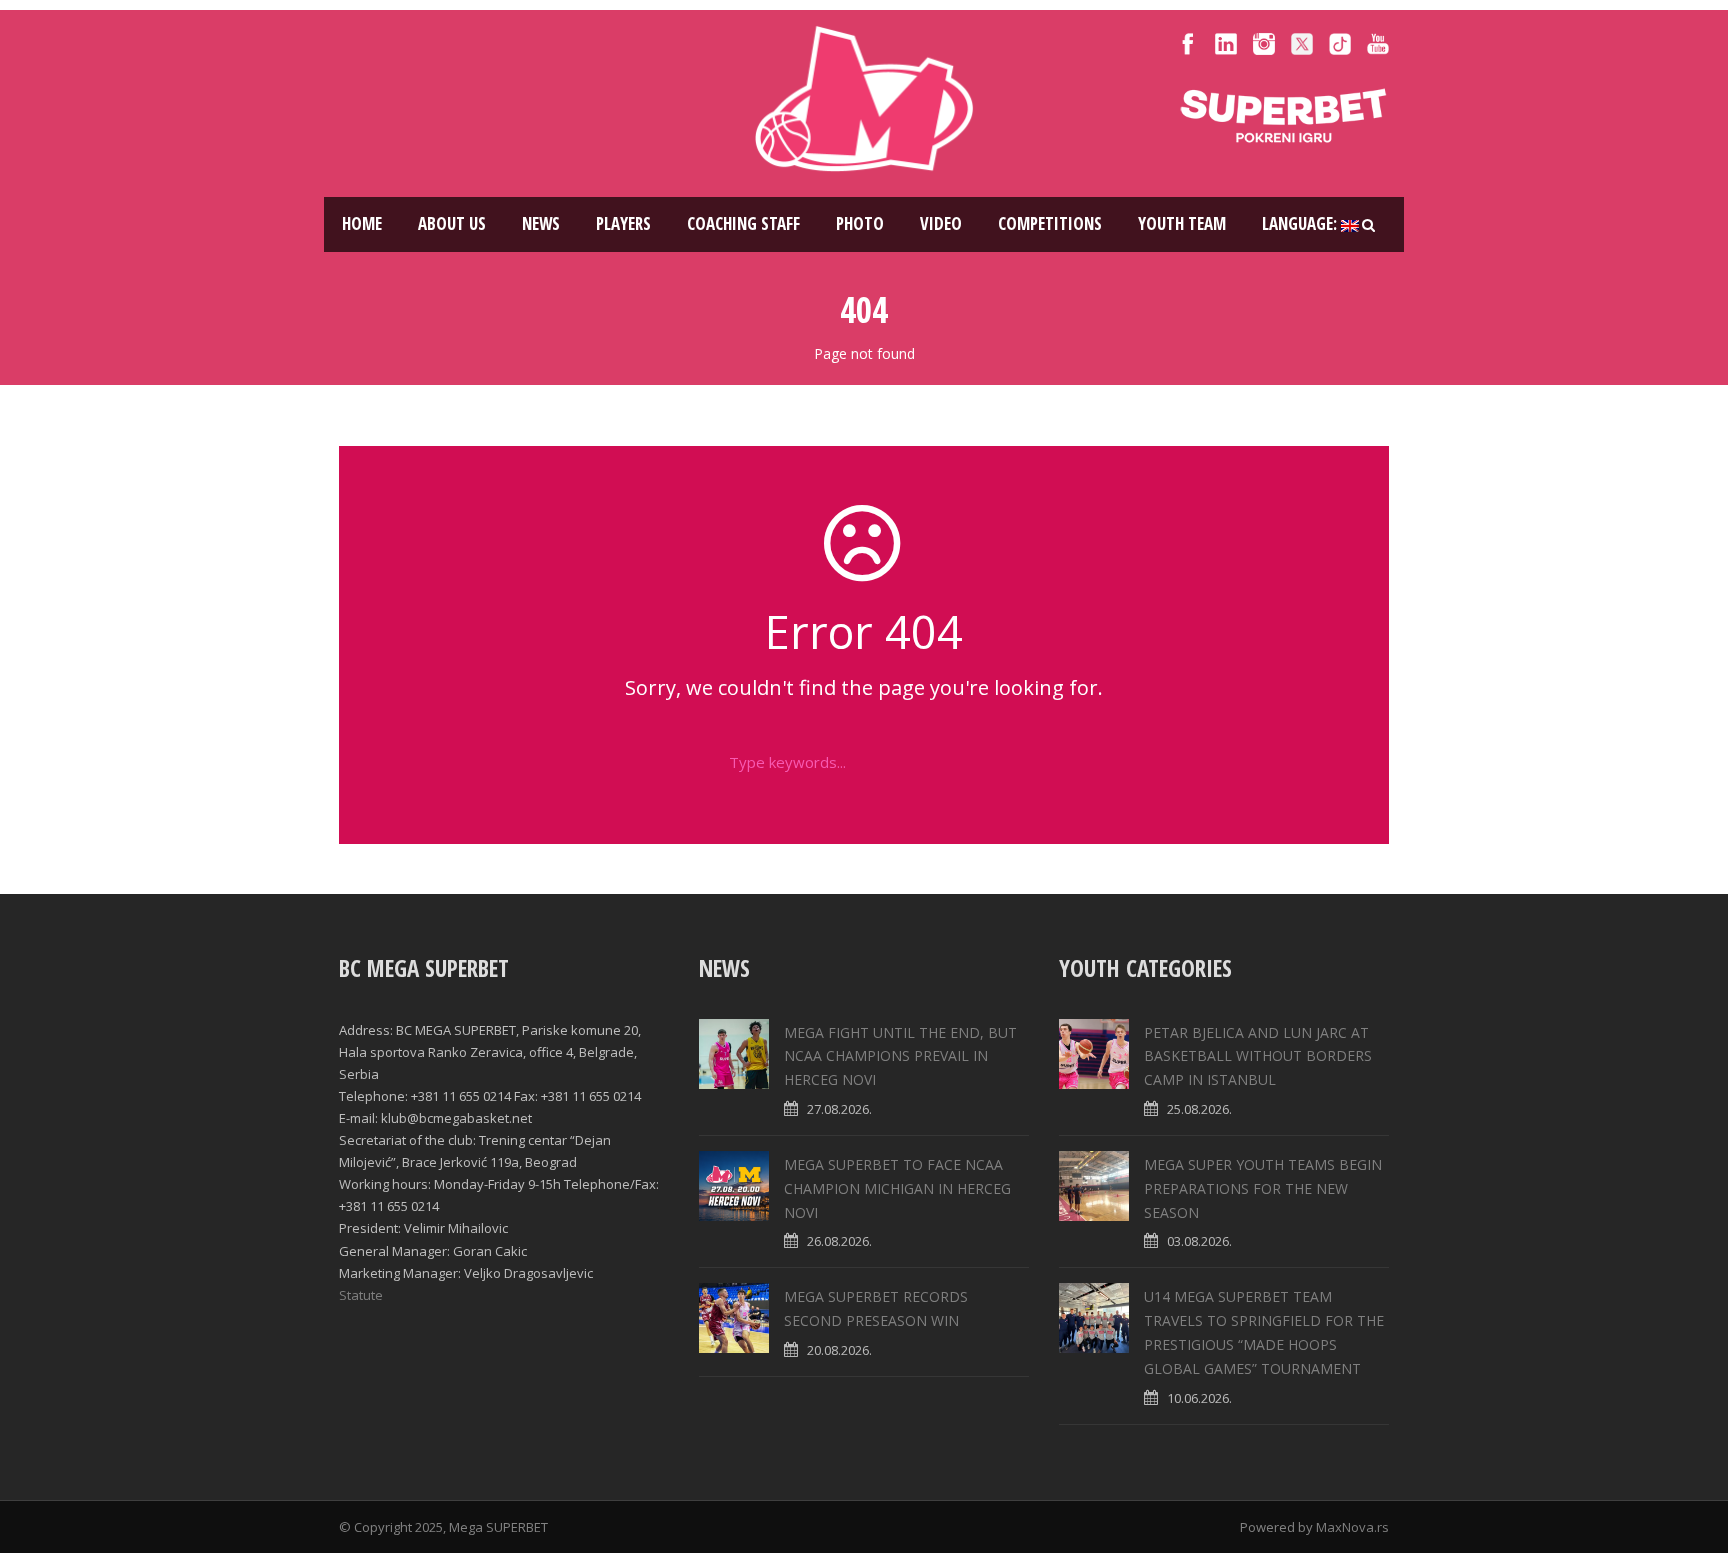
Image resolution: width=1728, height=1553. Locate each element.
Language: (1301, 223)
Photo (860, 223)
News (541, 223)
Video (941, 223)
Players (623, 223)
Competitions (1050, 223)
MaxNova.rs (1352, 1527)
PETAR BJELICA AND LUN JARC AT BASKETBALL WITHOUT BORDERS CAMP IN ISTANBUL (1258, 1056)
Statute (361, 1295)
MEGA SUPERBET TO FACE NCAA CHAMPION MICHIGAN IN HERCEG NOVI (897, 1188)
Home (362, 223)
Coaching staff (743, 223)
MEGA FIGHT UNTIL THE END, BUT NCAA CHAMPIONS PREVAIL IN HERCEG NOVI (900, 1056)
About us (452, 223)
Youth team (1182, 223)
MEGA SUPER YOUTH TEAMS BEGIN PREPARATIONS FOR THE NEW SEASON (1263, 1188)
